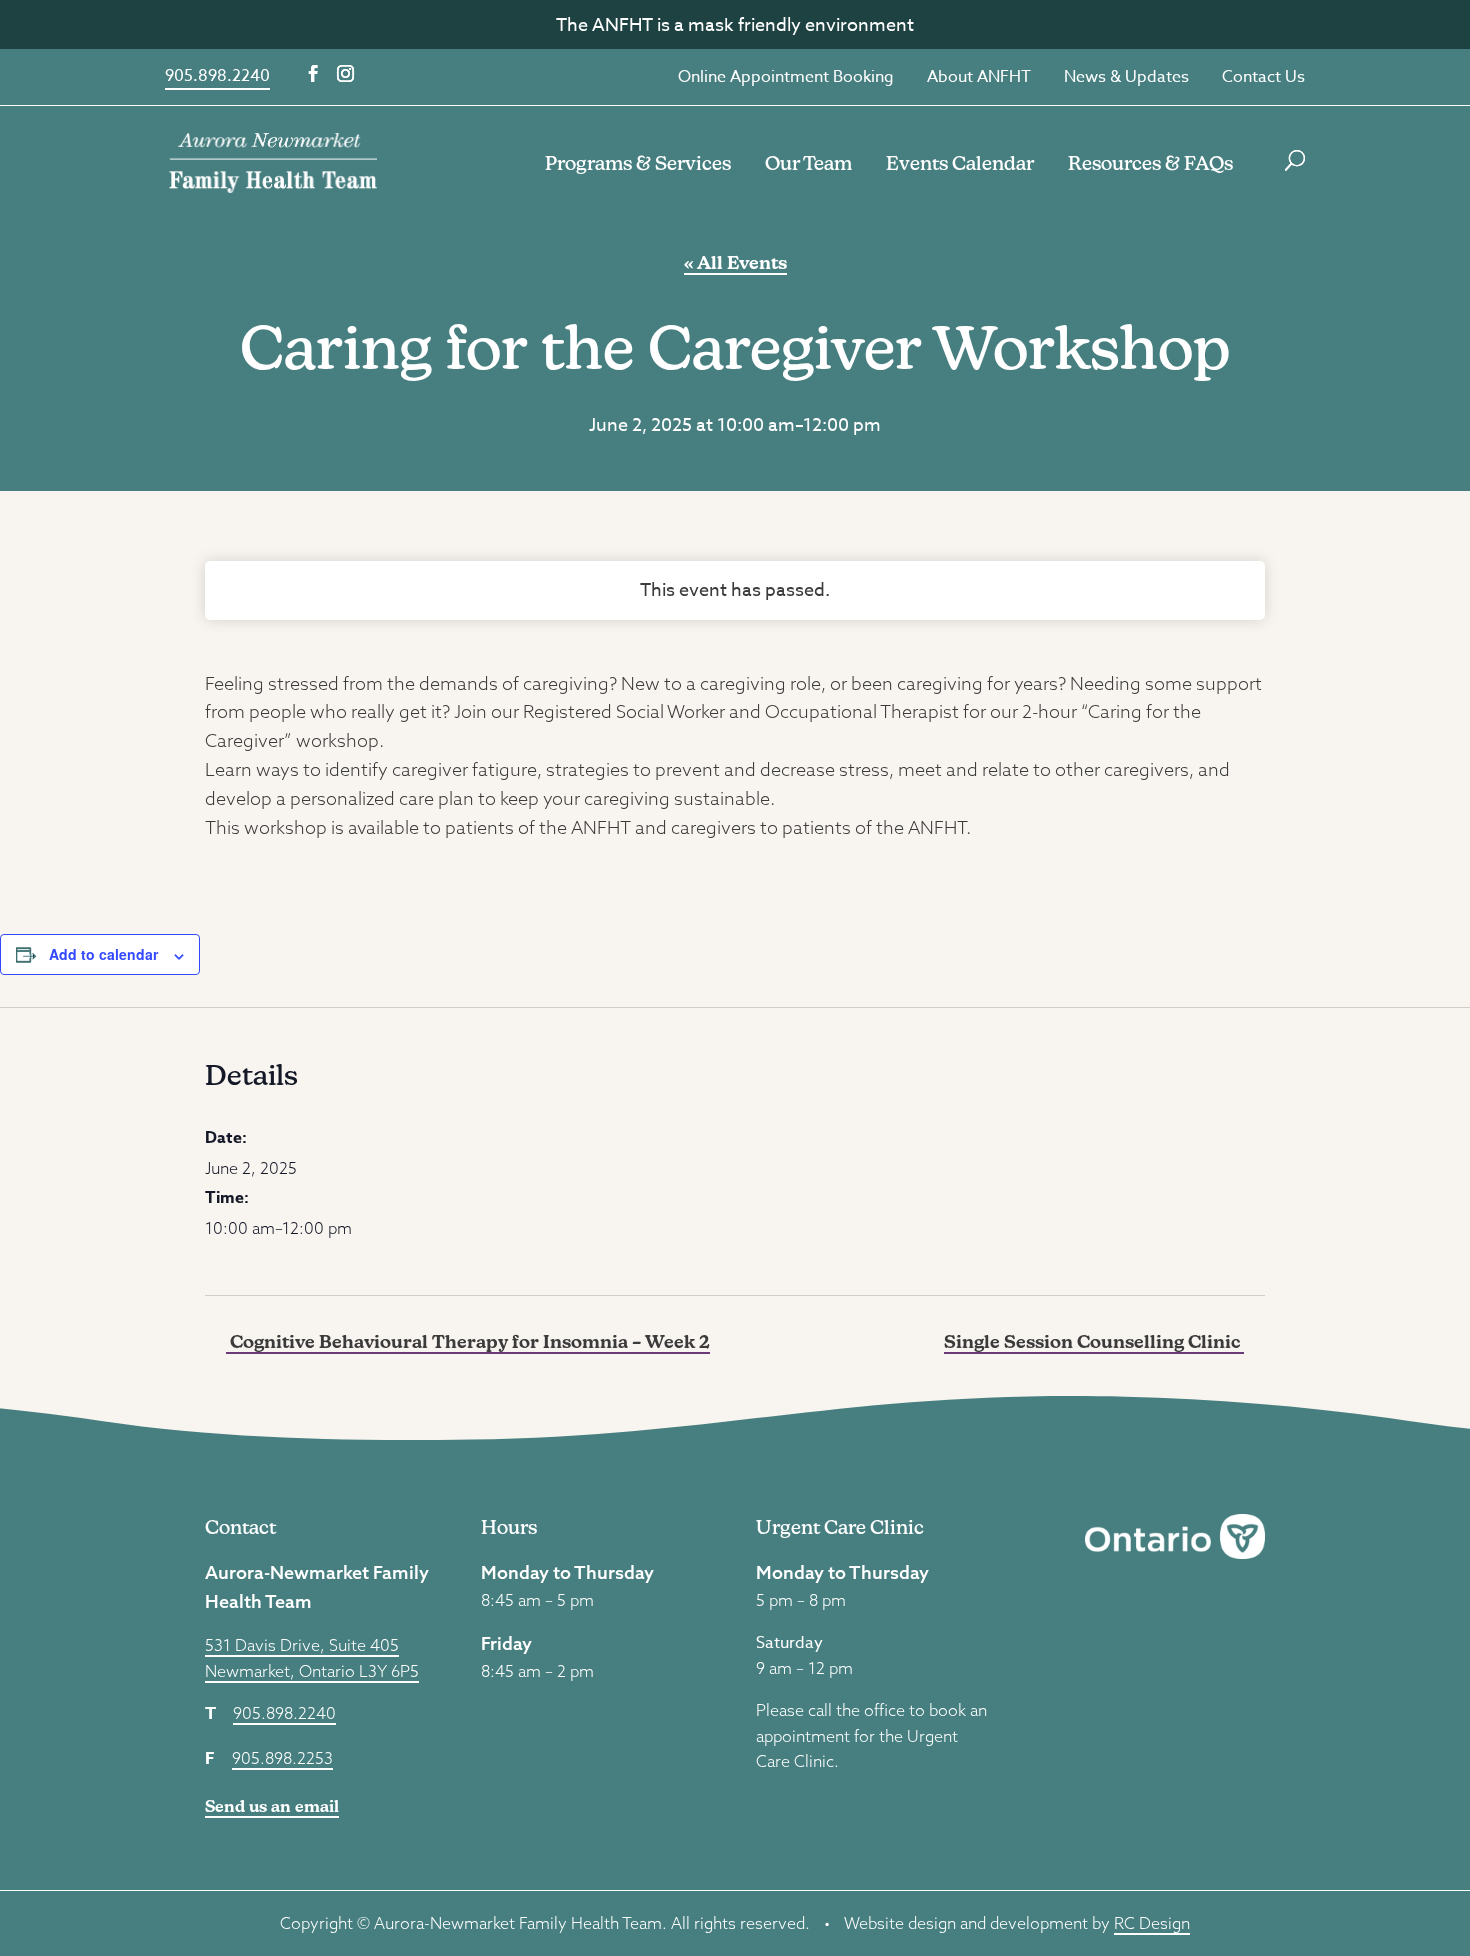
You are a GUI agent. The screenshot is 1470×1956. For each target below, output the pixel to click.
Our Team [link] (808, 163)
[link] (273, 160)
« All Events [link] (735, 262)
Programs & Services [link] (638, 163)
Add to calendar (103, 954)
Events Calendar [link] (960, 163)
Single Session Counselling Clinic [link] (1094, 1341)
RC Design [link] (1152, 1923)
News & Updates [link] (1126, 77)
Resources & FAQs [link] (1150, 163)
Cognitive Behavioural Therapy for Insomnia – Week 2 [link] (468, 1341)
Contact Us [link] (1263, 77)
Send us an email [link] (272, 1806)
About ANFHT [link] (979, 77)
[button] (313, 74)
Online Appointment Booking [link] (786, 77)
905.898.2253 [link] (282, 1758)
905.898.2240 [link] (217, 76)
